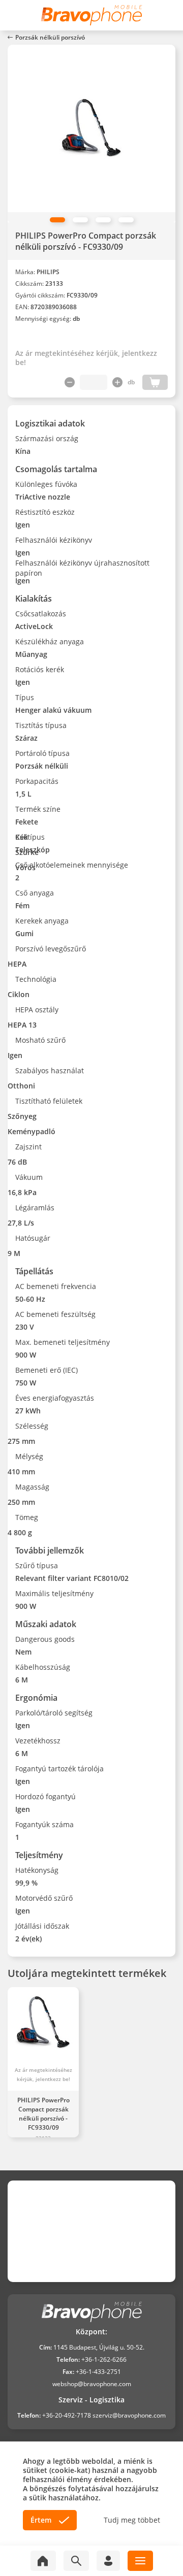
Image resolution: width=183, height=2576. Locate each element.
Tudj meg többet (132, 2520)
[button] (57, 220)
